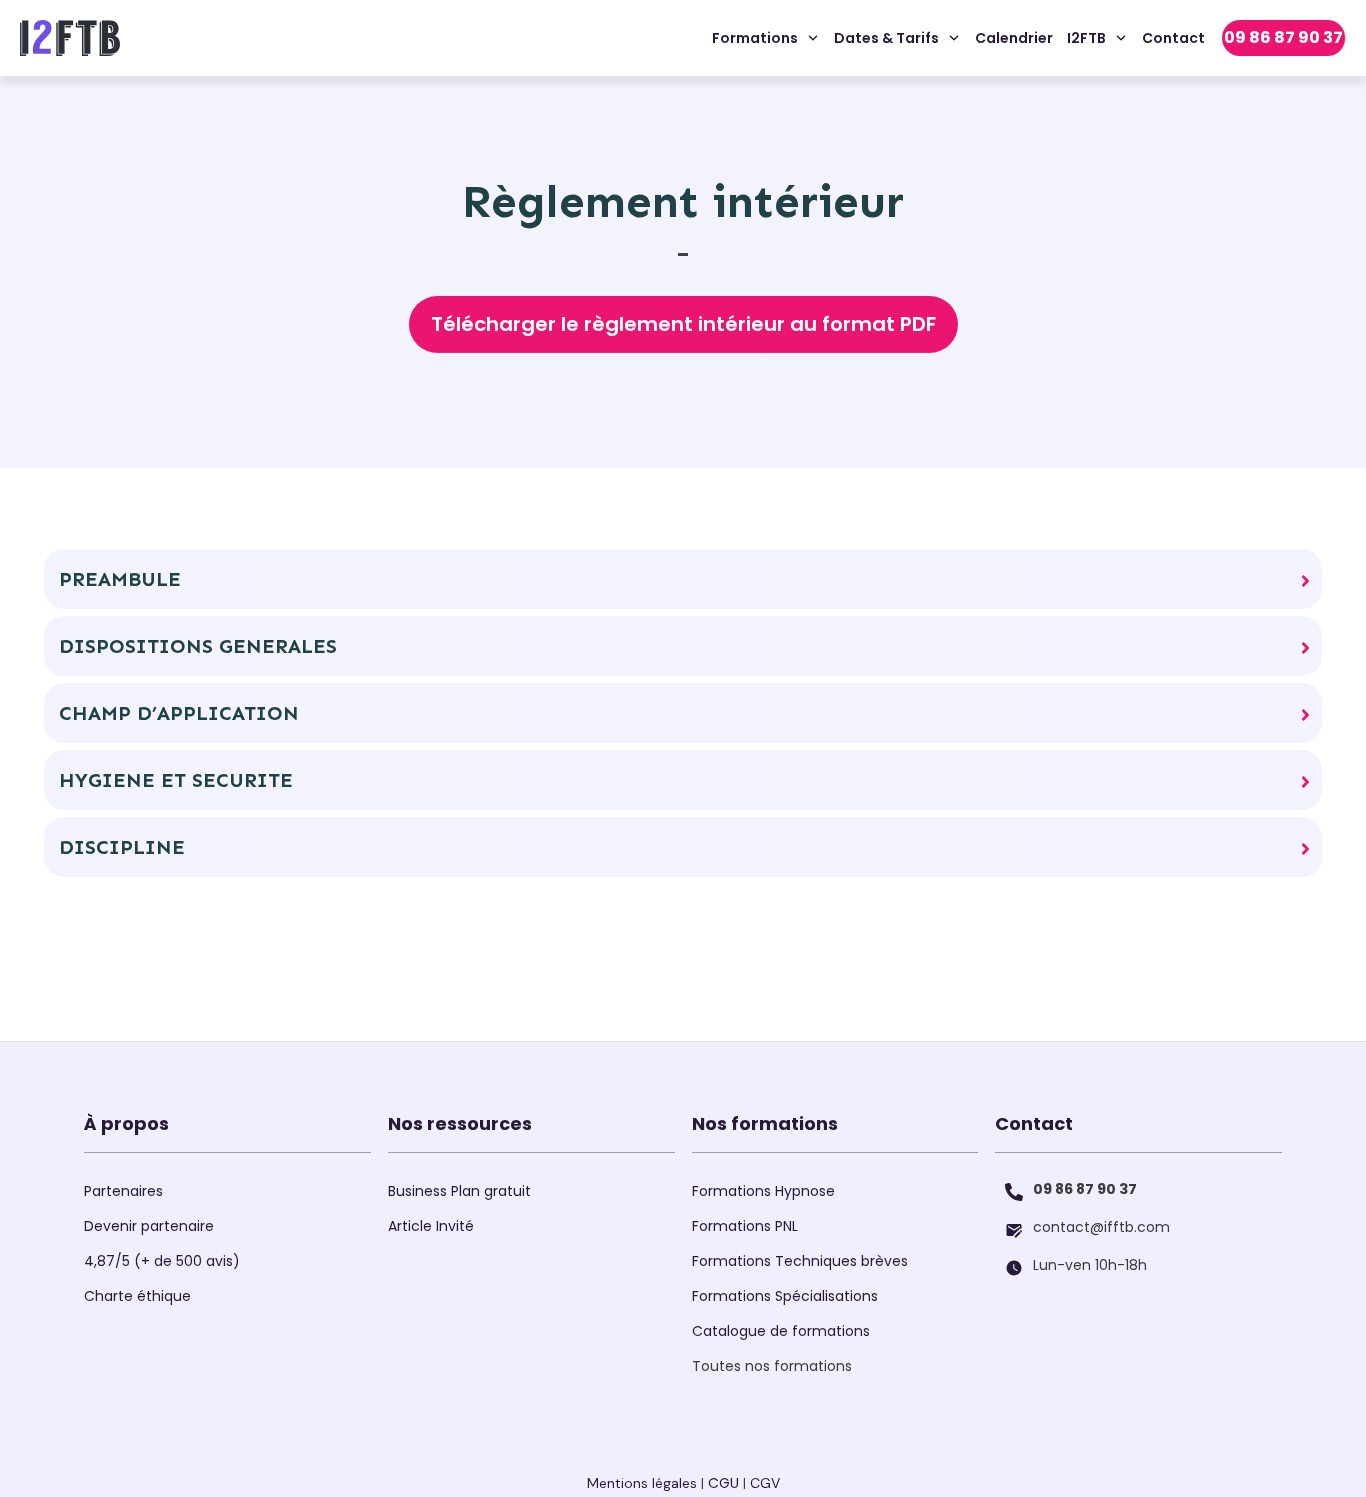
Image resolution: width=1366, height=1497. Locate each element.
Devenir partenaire (149, 1226)
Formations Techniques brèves (800, 1261)
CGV (765, 1483)
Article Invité (431, 1226)
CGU (723, 1483)
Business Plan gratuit (459, 1191)
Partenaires (123, 1191)
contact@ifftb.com (1101, 1227)
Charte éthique (137, 1296)
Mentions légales (642, 1483)
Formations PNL (745, 1226)
